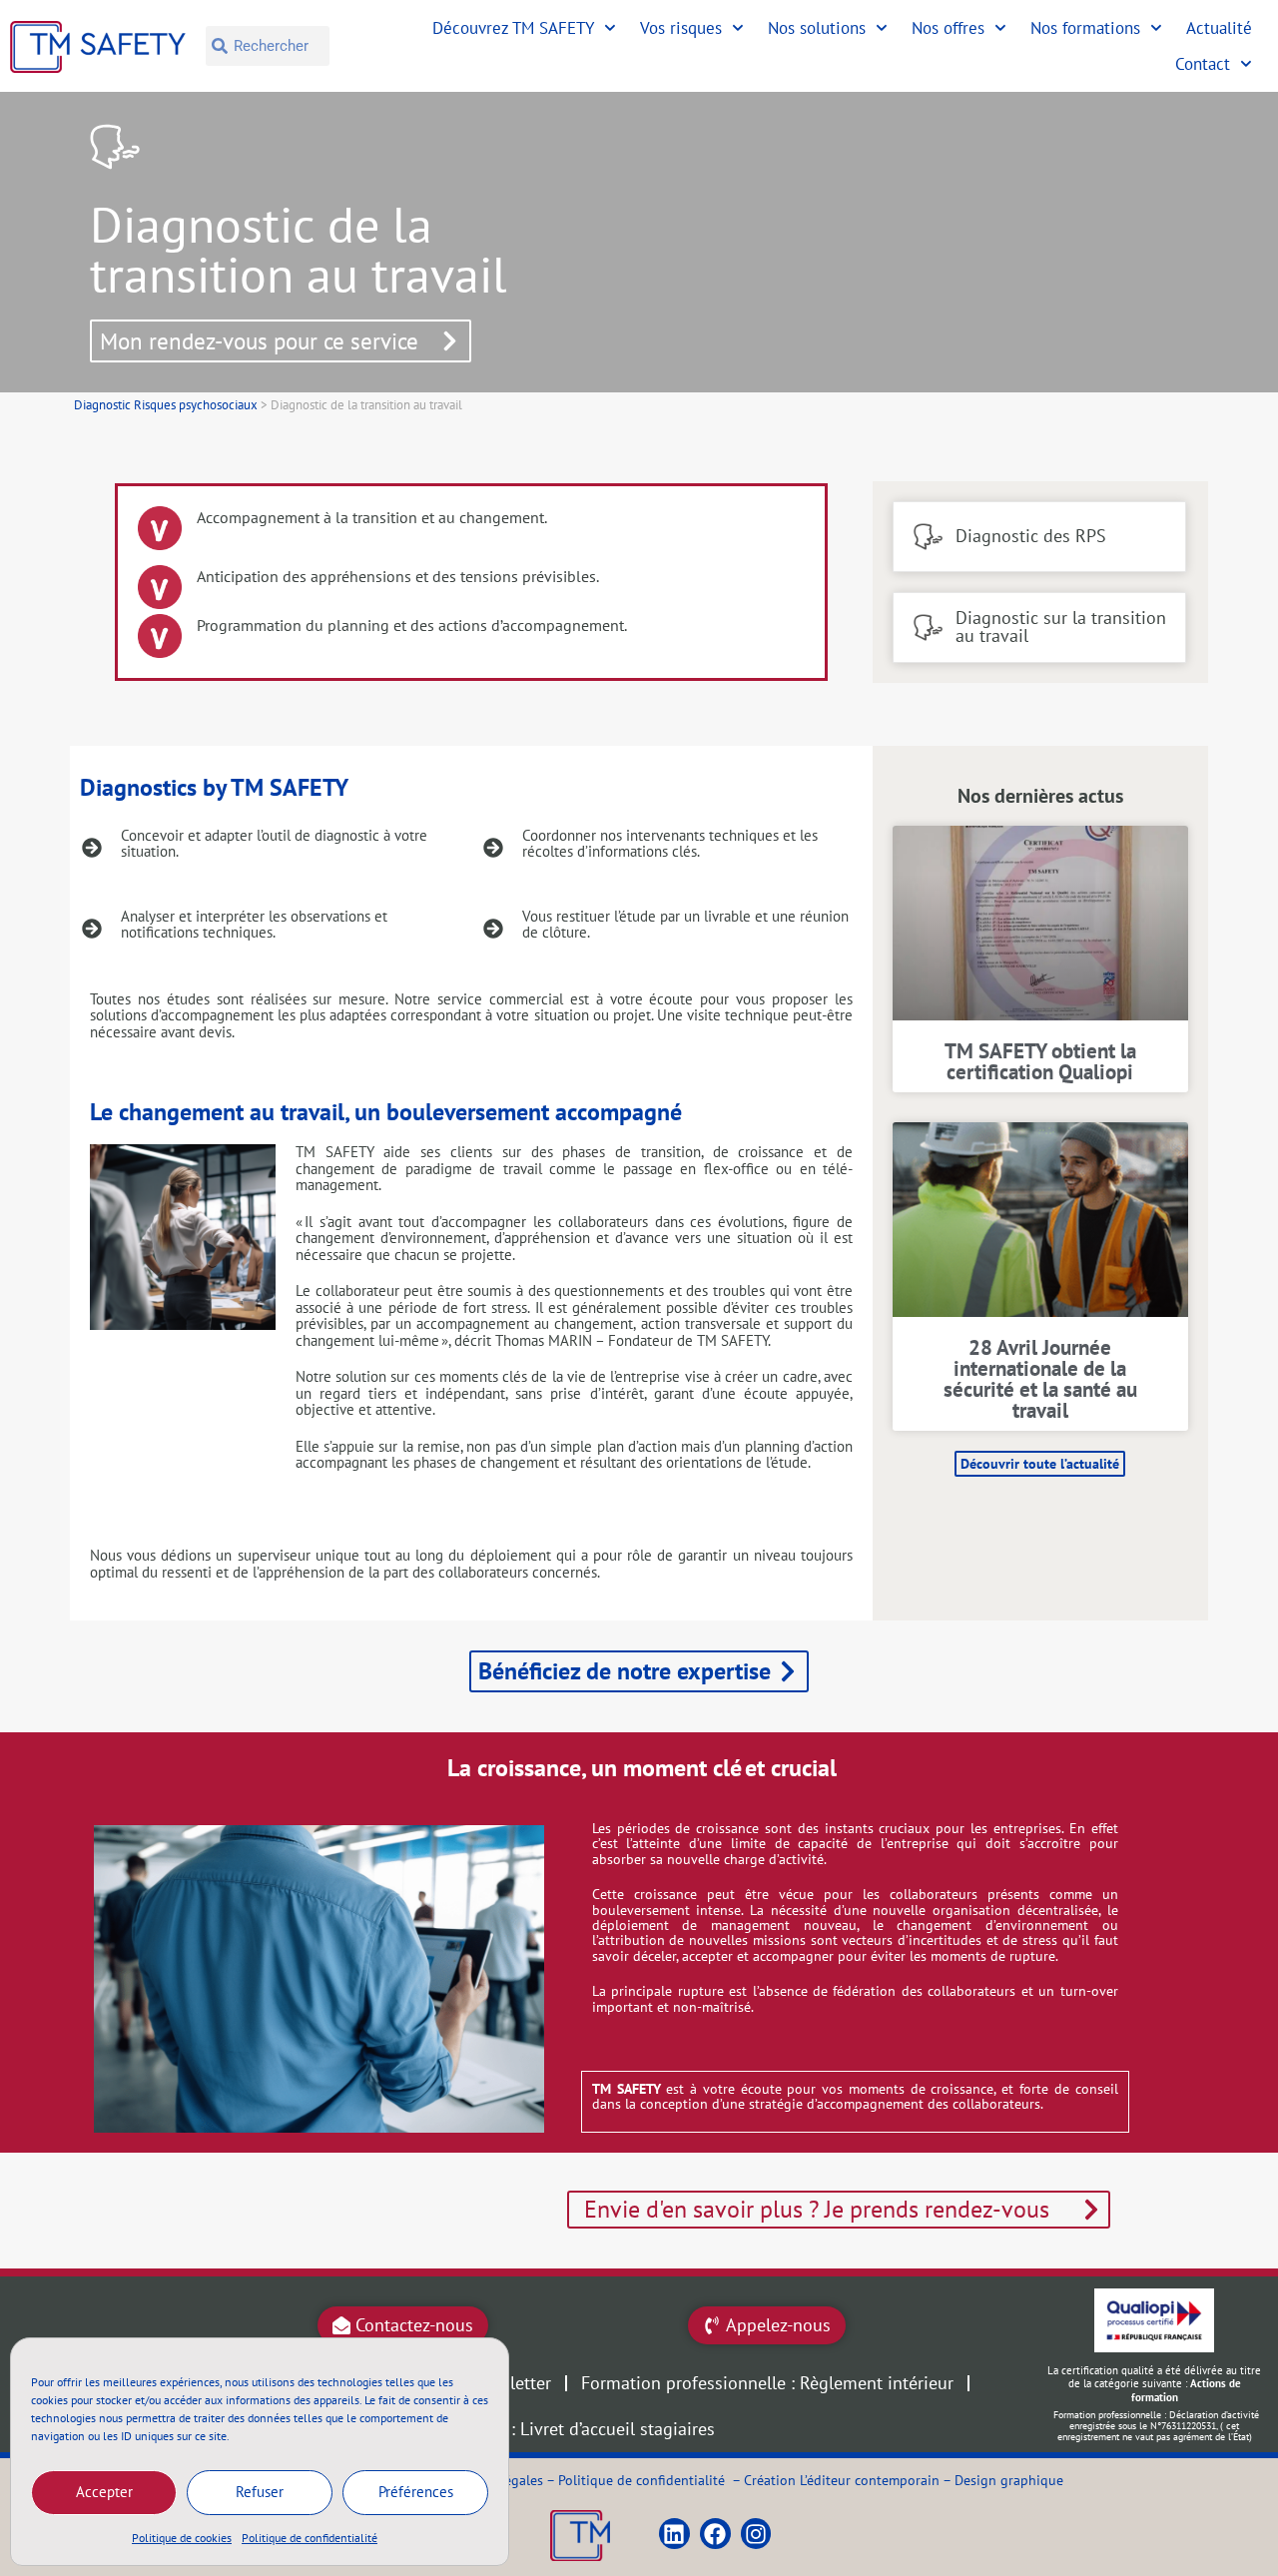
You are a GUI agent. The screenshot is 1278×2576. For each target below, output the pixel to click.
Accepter (104, 2492)
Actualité (1219, 28)
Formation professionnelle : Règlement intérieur (767, 2383)
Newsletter (510, 2383)
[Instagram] (756, 2534)
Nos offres (948, 28)
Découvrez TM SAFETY (513, 28)
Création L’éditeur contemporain (842, 2480)
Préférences (416, 2492)
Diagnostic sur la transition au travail (1061, 627)
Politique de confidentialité (310, 2538)
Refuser (260, 2492)
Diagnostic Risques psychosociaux (166, 405)
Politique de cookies (182, 2538)
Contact (1203, 64)
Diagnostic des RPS (1031, 536)
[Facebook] (715, 2534)
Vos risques (681, 28)
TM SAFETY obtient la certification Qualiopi (1040, 1061)
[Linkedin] (674, 2534)
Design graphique (1009, 2480)
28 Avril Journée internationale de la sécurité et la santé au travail (1040, 1379)
